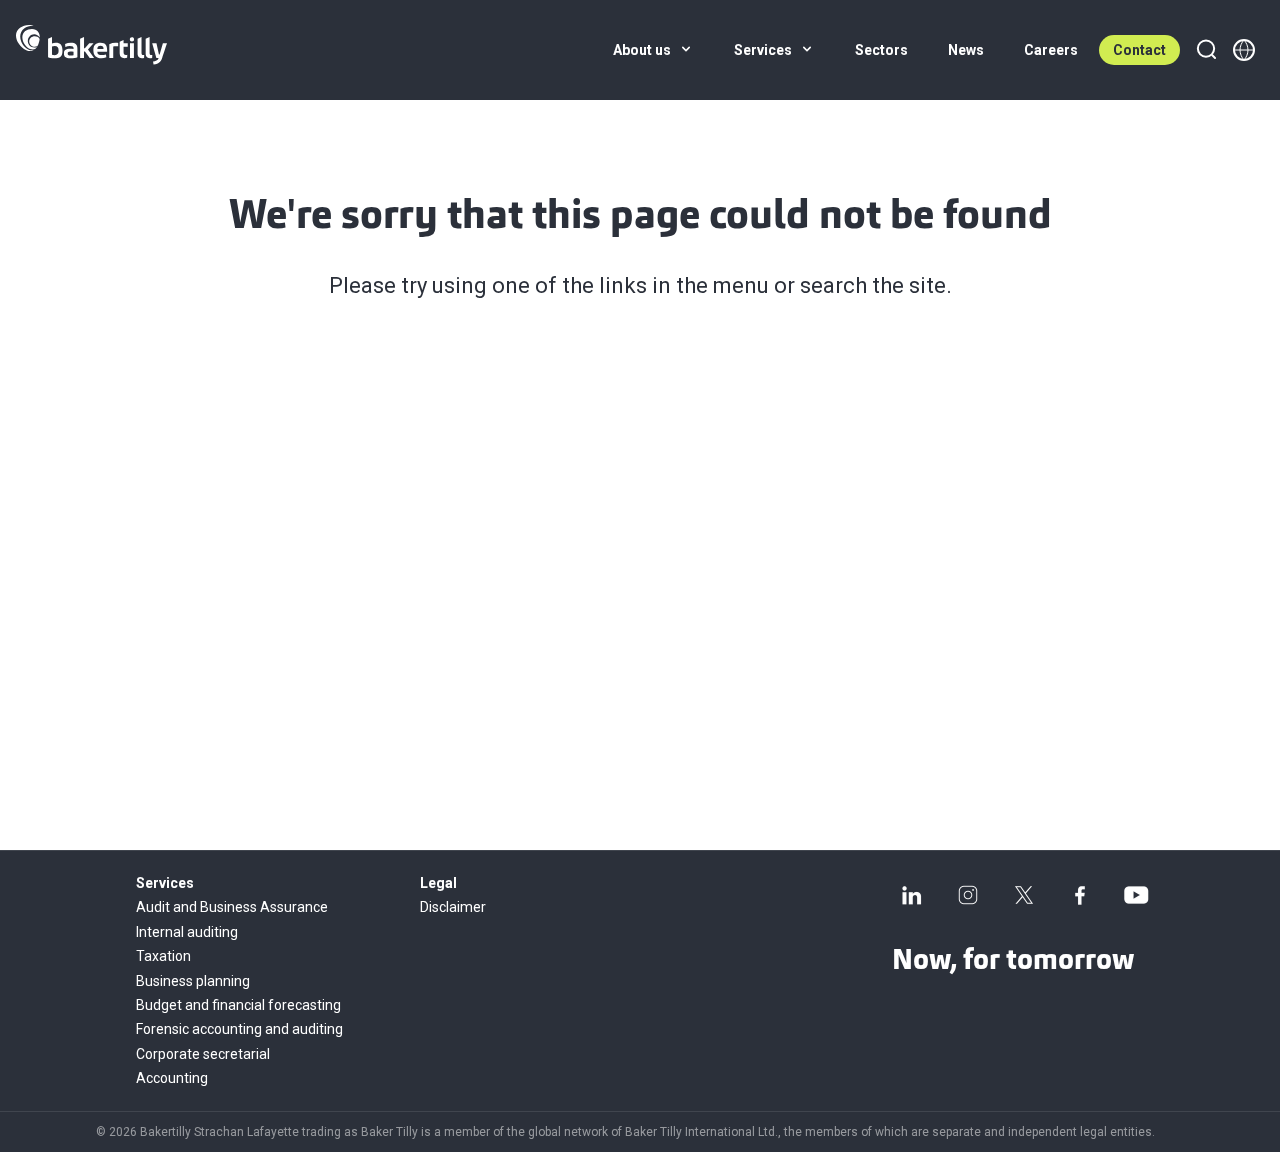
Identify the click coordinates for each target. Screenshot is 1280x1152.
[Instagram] (968, 895)
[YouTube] (1136, 895)
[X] (1024, 895)
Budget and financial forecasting (238, 1005)
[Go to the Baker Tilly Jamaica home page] (91, 50)
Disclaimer (453, 907)
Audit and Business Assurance (232, 907)
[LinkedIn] (912, 895)
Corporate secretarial (203, 1054)
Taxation (163, 956)
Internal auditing (187, 932)
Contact (1139, 50)
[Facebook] (1080, 895)
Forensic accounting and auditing (239, 1029)
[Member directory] (1244, 50)
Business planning (193, 981)
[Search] (1206, 50)
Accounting (172, 1078)
